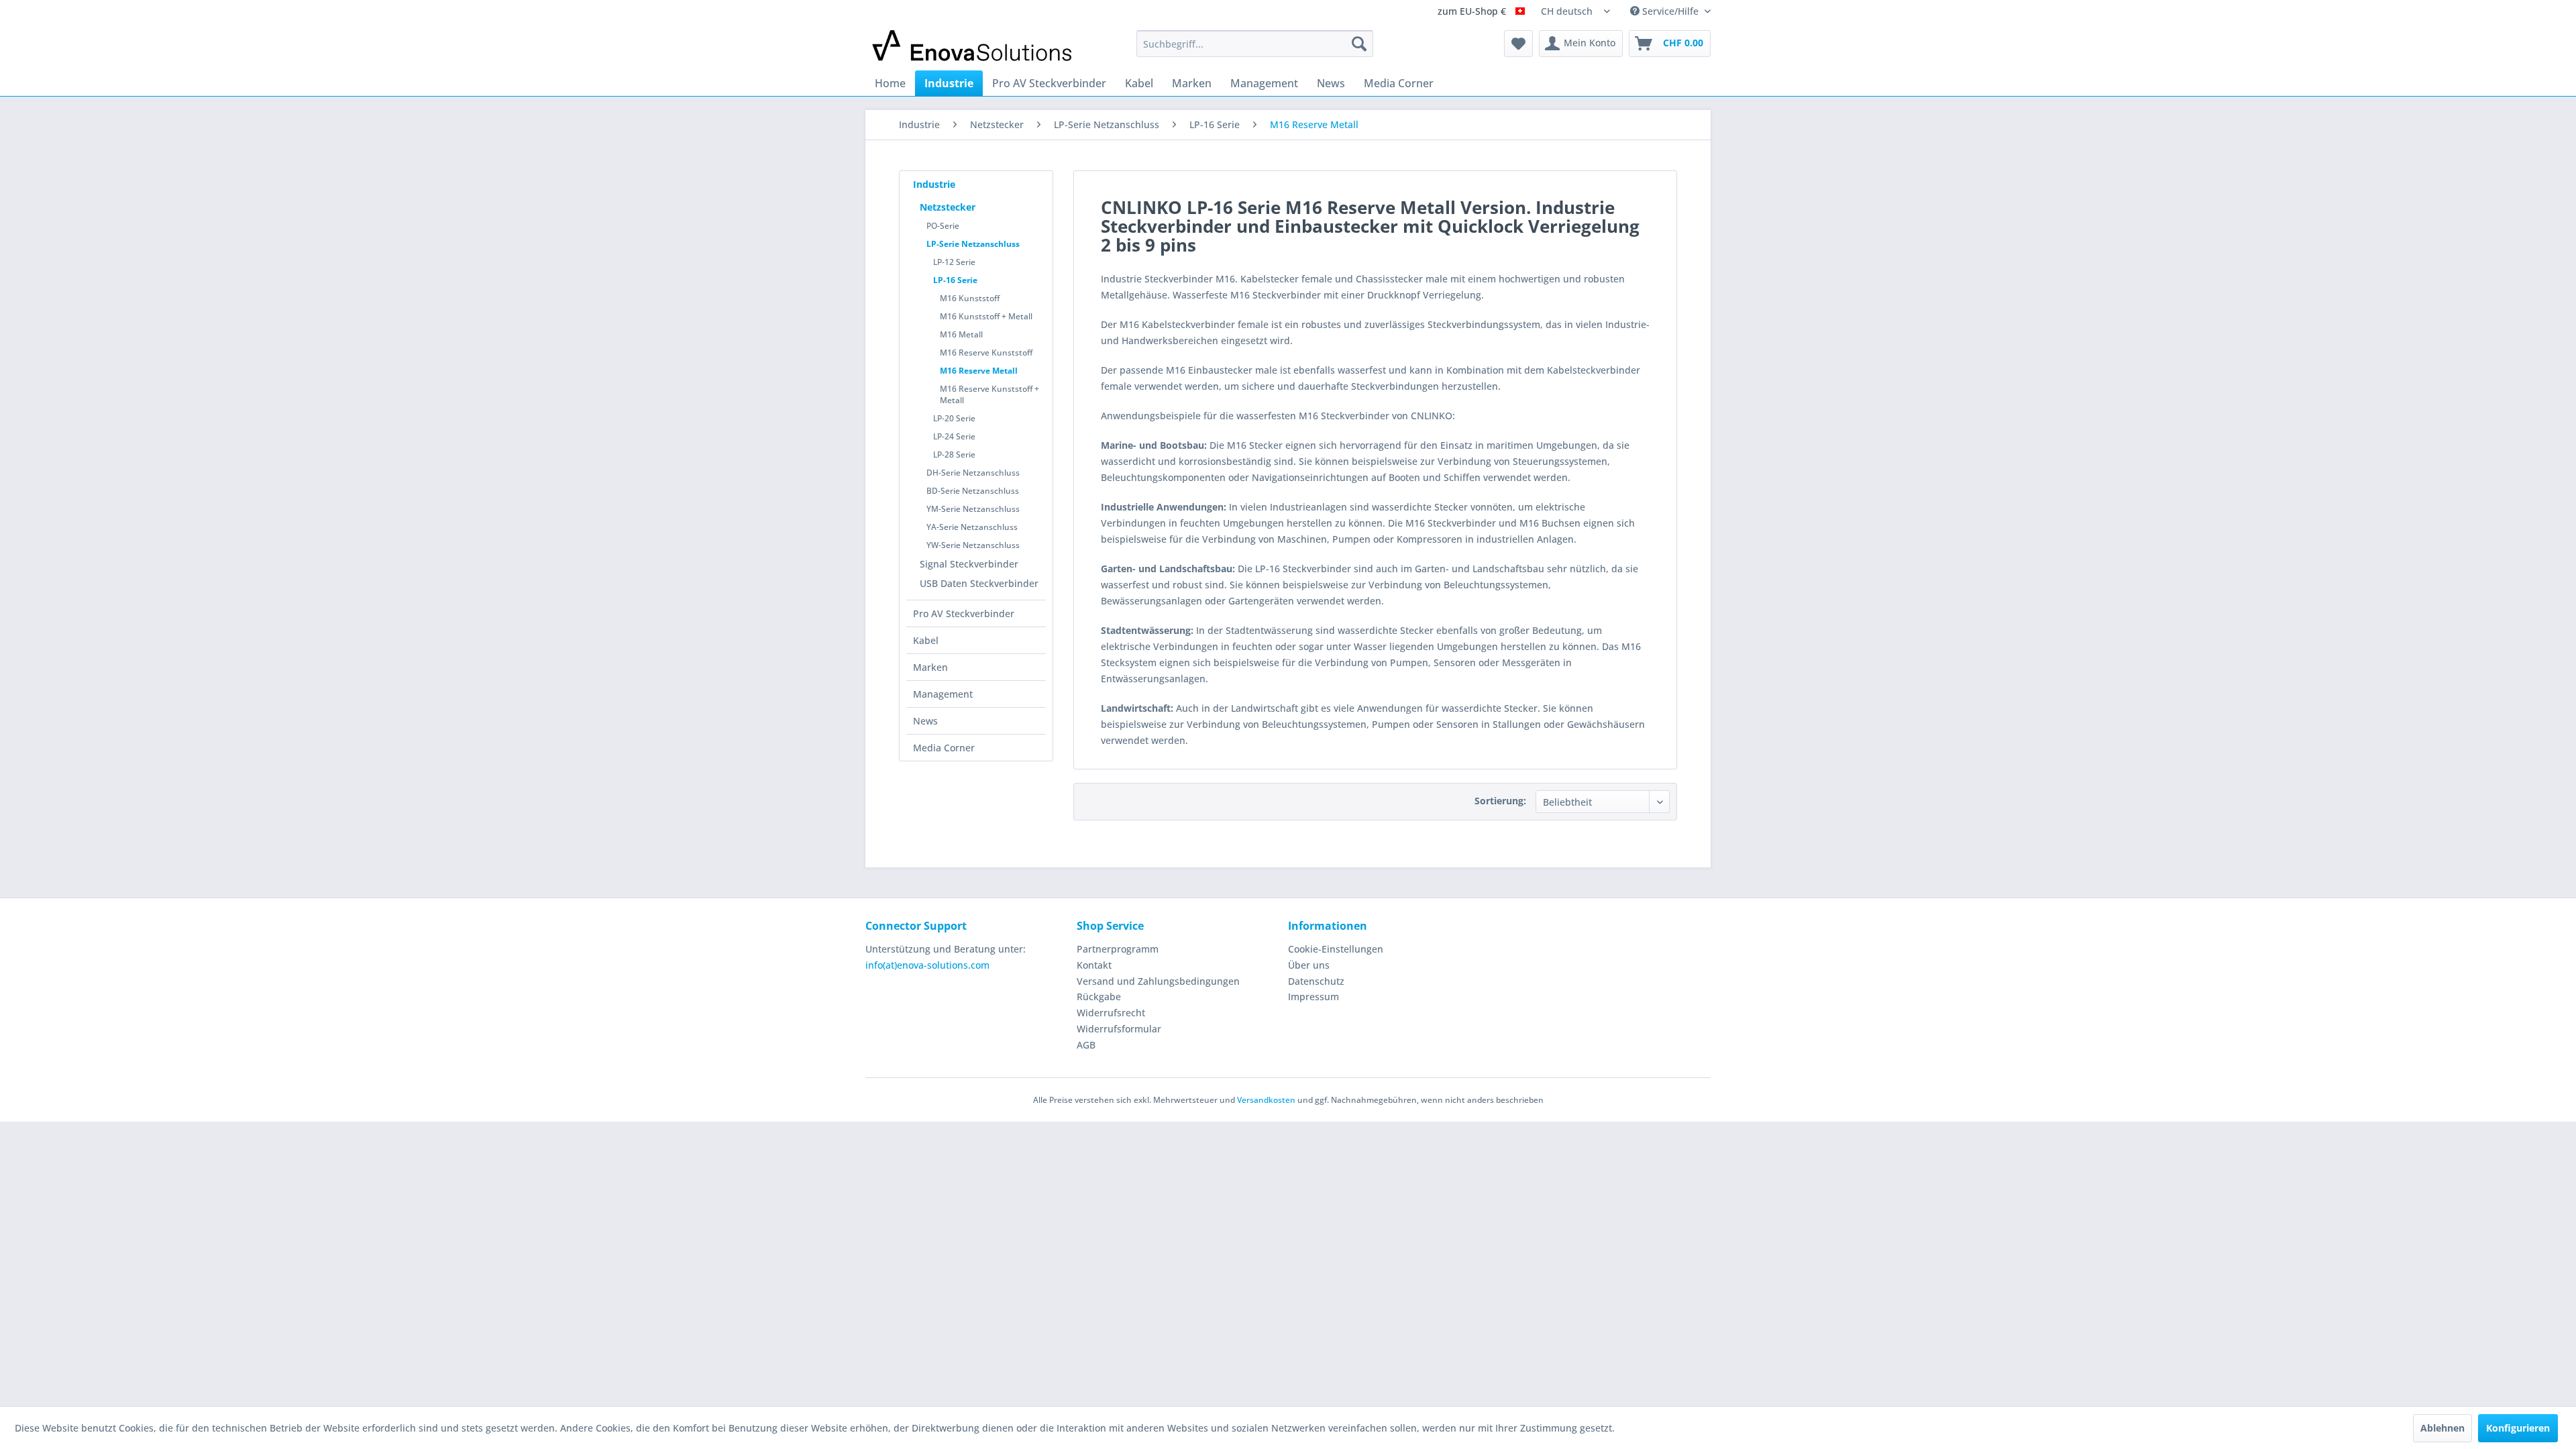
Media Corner (944, 748)
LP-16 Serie (955, 280)
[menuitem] (1255, 44)
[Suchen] (1359, 44)
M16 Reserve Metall (979, 371)
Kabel (926, 640)
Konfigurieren (2518, 1428)
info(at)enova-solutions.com (927, 965)
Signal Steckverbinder (969, 564)
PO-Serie (943, 226)
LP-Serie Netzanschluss (973, 244)
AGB (1086, 1045)
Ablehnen (2443, 1428)
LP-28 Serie (954, 454)
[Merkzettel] (1518, 44)
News (925, 721)
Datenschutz (1316, 981)
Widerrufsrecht (1111, 1013)
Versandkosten (1266, 1100)
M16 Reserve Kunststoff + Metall (989, 394)
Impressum (1313, 997)
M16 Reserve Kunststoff (986, 353)
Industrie (934, 184)
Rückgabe (1099, 997)
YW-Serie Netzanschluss (973, 545)
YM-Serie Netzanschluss (973, 509)
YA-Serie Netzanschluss (972, 527)
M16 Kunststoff (970, 298)
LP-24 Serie (954, 436)
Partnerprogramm (1118, 949)
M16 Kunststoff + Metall (986, 316)
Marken (930, 667)
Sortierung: (1500, 801)
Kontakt (1094, 965)
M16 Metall (961, 334)
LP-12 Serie (954, 262)
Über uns (1309, 965)
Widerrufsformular (1119, 1029)
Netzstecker (948, 207)
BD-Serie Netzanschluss (973, 491)
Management (943, 694)
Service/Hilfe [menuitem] (1670, 11)
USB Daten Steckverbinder (979, 583)
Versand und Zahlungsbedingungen (1158, 981)
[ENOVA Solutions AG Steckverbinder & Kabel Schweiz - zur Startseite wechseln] (973, 47)
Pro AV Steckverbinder (964, 613)
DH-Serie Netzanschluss (973, 473)
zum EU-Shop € (1473, 12)
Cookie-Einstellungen (1336, 949)
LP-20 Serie (954, 418)
